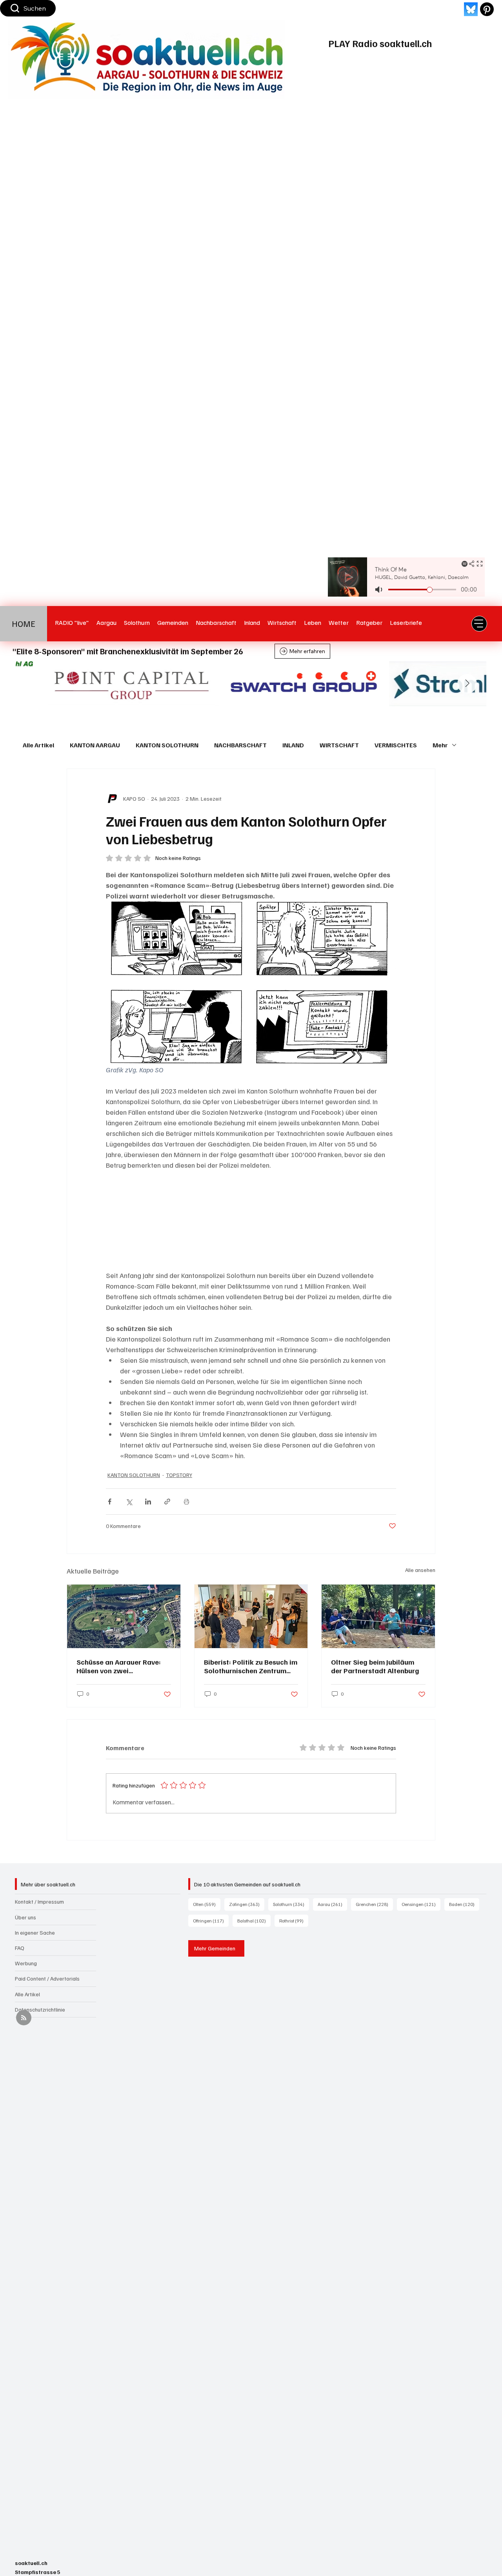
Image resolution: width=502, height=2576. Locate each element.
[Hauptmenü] (479, 624)
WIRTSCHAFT (339, 745)
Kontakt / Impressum (39, 1901)
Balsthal (254, 1921)
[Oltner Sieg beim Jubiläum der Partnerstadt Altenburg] (378, 1616)
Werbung (26, 1963)
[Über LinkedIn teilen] (148, 1502)
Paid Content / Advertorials (47, 1978)
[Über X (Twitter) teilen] (129, 1502)
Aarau (332, 1904)
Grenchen (374, 1904)
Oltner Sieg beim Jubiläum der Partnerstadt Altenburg (375, 1666)
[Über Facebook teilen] (110, 1502)
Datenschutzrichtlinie (40, 2009)
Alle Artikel (38, 745)
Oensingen (421, 1904)
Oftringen (211, 1921)
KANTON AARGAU (95, 745)
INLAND (293, 745)
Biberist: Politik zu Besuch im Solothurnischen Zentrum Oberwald (251, 1666)
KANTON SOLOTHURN (167, 745)
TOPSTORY (179, 1475)
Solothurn (291, 1904)
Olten (207, 1904)
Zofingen (247, 1904)
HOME (24, 623)
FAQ (20, 1948)
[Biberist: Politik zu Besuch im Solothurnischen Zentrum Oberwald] (251, 1616)
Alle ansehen (420, 1570)
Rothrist (294, 1921)
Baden (464, 1904)
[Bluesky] (471, 9)
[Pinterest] (487, 9)
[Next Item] (467, 684)
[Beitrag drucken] (186, 1502)
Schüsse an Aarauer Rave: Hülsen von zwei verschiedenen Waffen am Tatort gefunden (119, 1666)
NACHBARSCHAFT (240, 745)
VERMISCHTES (396, 745)
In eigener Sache (35, 1932)
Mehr (440, 745)
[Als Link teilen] (167, 1502)
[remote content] (251, 1220)
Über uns (25, 1917)
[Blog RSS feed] (24, 2018)
